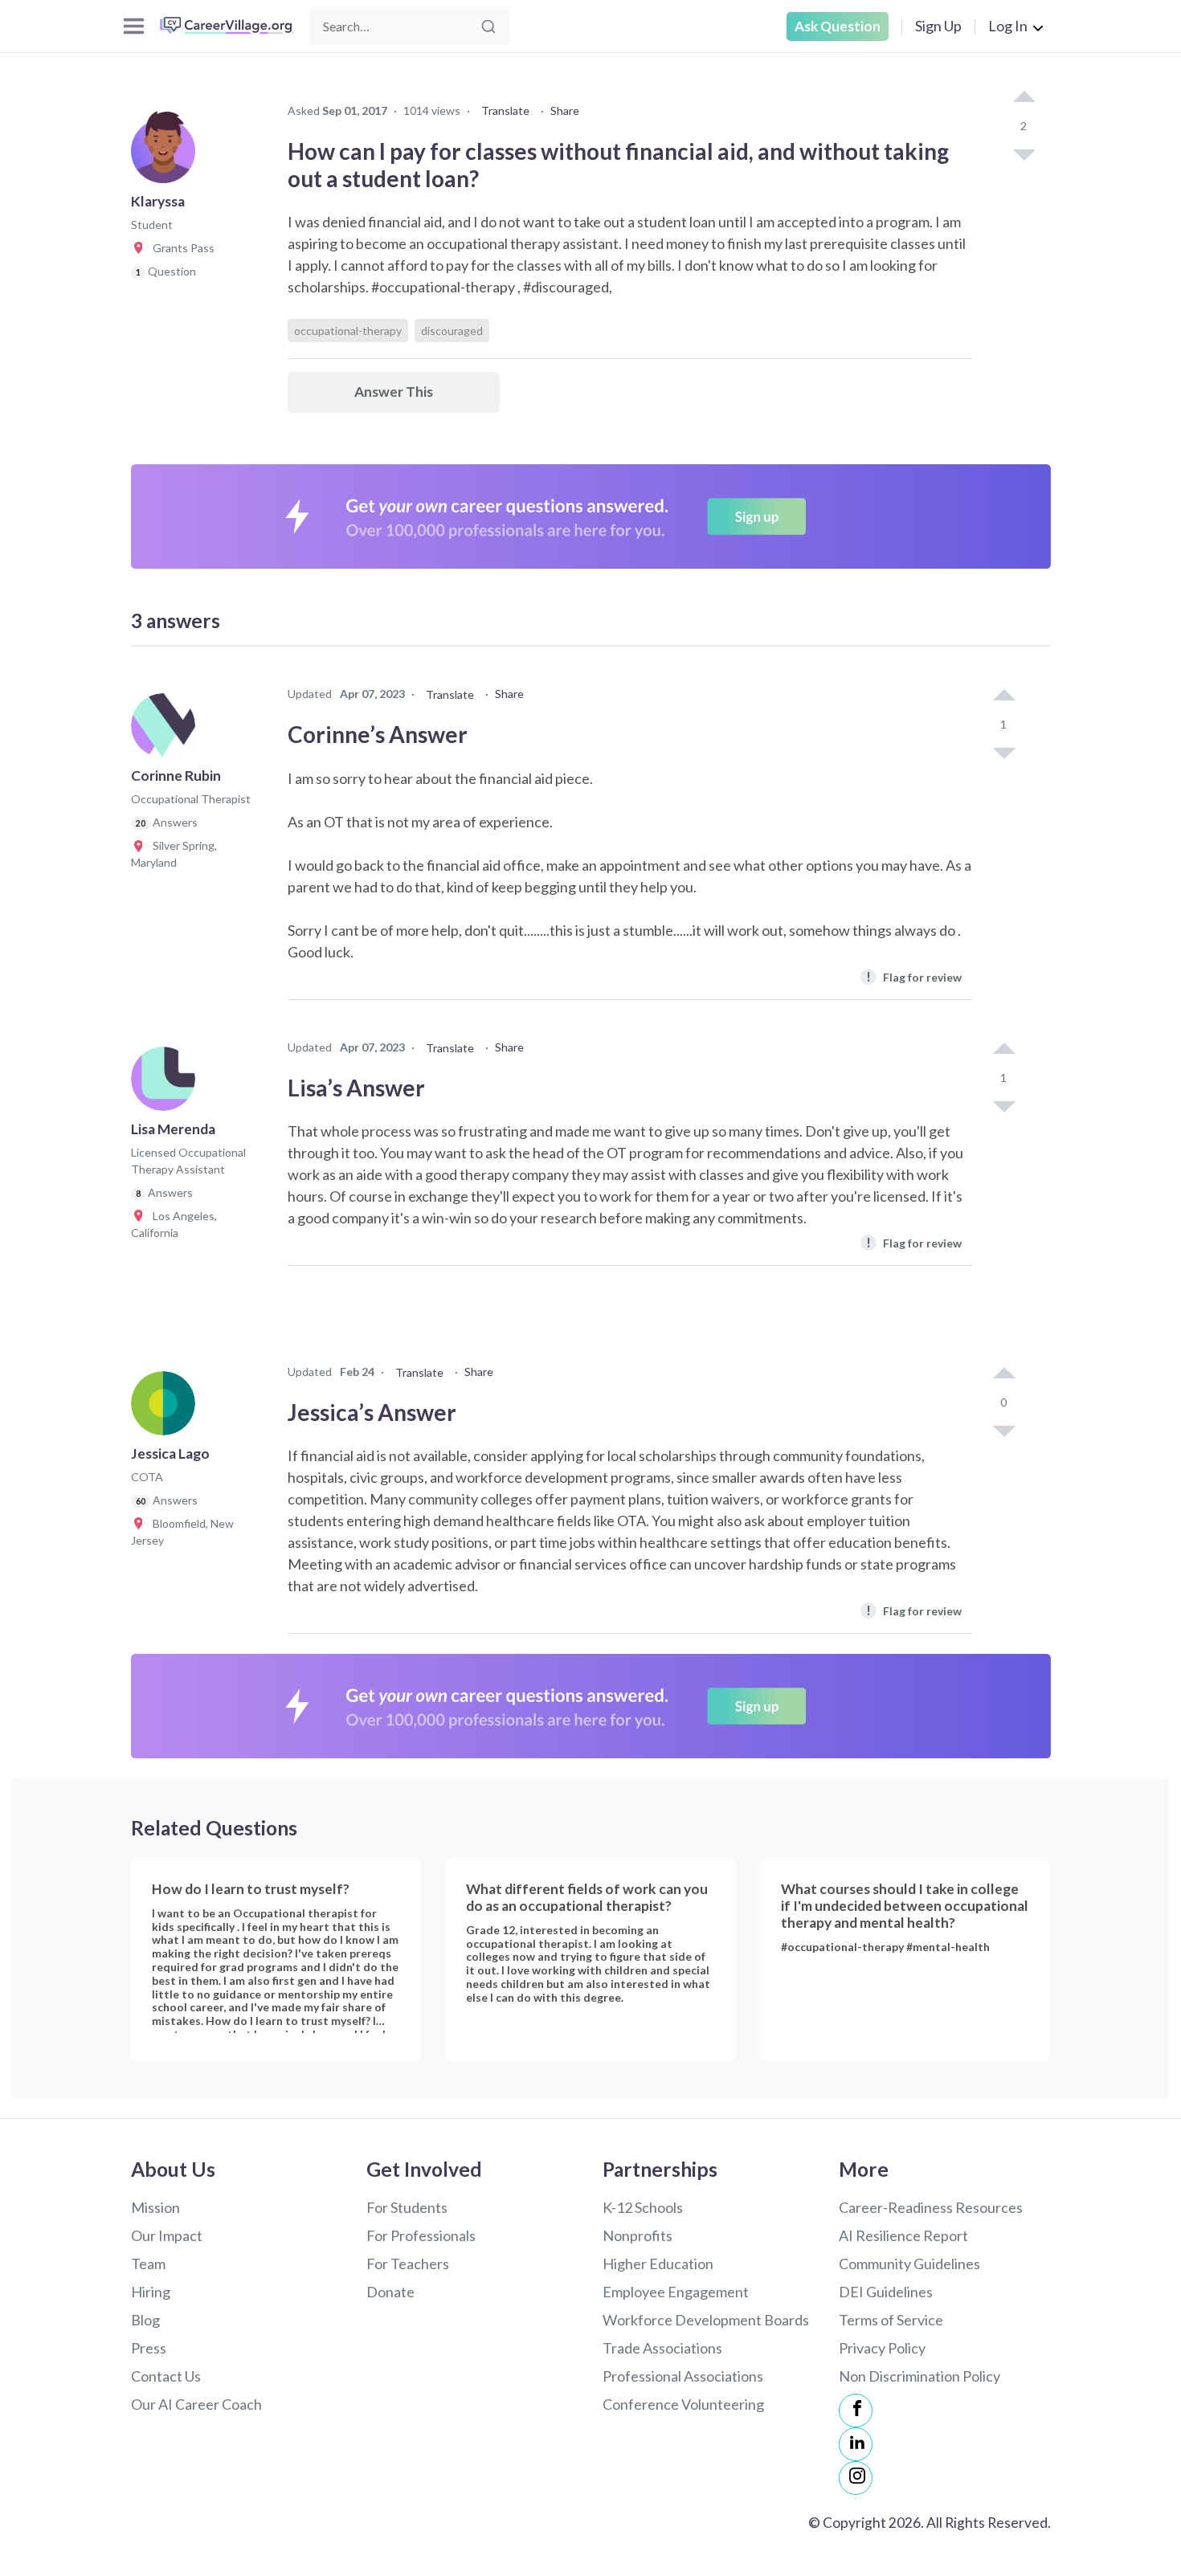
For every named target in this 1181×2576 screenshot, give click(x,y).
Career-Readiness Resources (931, 2207)
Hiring (151, 2292)
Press (149, 2348)
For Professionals (421, 2235)
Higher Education (658, 2264)
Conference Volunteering (683, 2404)
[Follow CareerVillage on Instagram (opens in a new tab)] (856, 2478)
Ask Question (838, 26)
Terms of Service (891, 2320)
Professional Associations (683, 2376)
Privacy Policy (882, 2348)
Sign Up (938, 26)
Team (148, 2264)
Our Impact (167, 2235)
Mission (155, 2207)
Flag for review (914, 976)
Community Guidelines (909, 2264)
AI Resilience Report (903, 2235)
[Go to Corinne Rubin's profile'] (167, 730)
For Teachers (408, 2264)
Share (565, 110)
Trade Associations (662, 2348)
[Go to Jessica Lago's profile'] (167, 1408)
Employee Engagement (676, 2292)
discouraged (452, 331)
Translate (505, 110)
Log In (1008, 26)
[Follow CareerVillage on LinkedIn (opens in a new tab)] (856, 2444)
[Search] (488, 27)
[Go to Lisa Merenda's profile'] (167, 1084)
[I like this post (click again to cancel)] (1024, 98)
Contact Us (166, 2376)
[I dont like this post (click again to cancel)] (1024, 153)
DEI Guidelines (886, 2292)
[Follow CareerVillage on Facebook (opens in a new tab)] (856, 2411)
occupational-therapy (348, 331)
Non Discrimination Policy (919, 2376)
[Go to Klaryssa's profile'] (167, 156)
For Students (407, 2207)
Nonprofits (637, 2235)
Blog (145, 2320)
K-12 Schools (643, 2207)
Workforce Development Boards (706, 2320)
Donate (390, 2292)
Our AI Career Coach (196, 2404)
